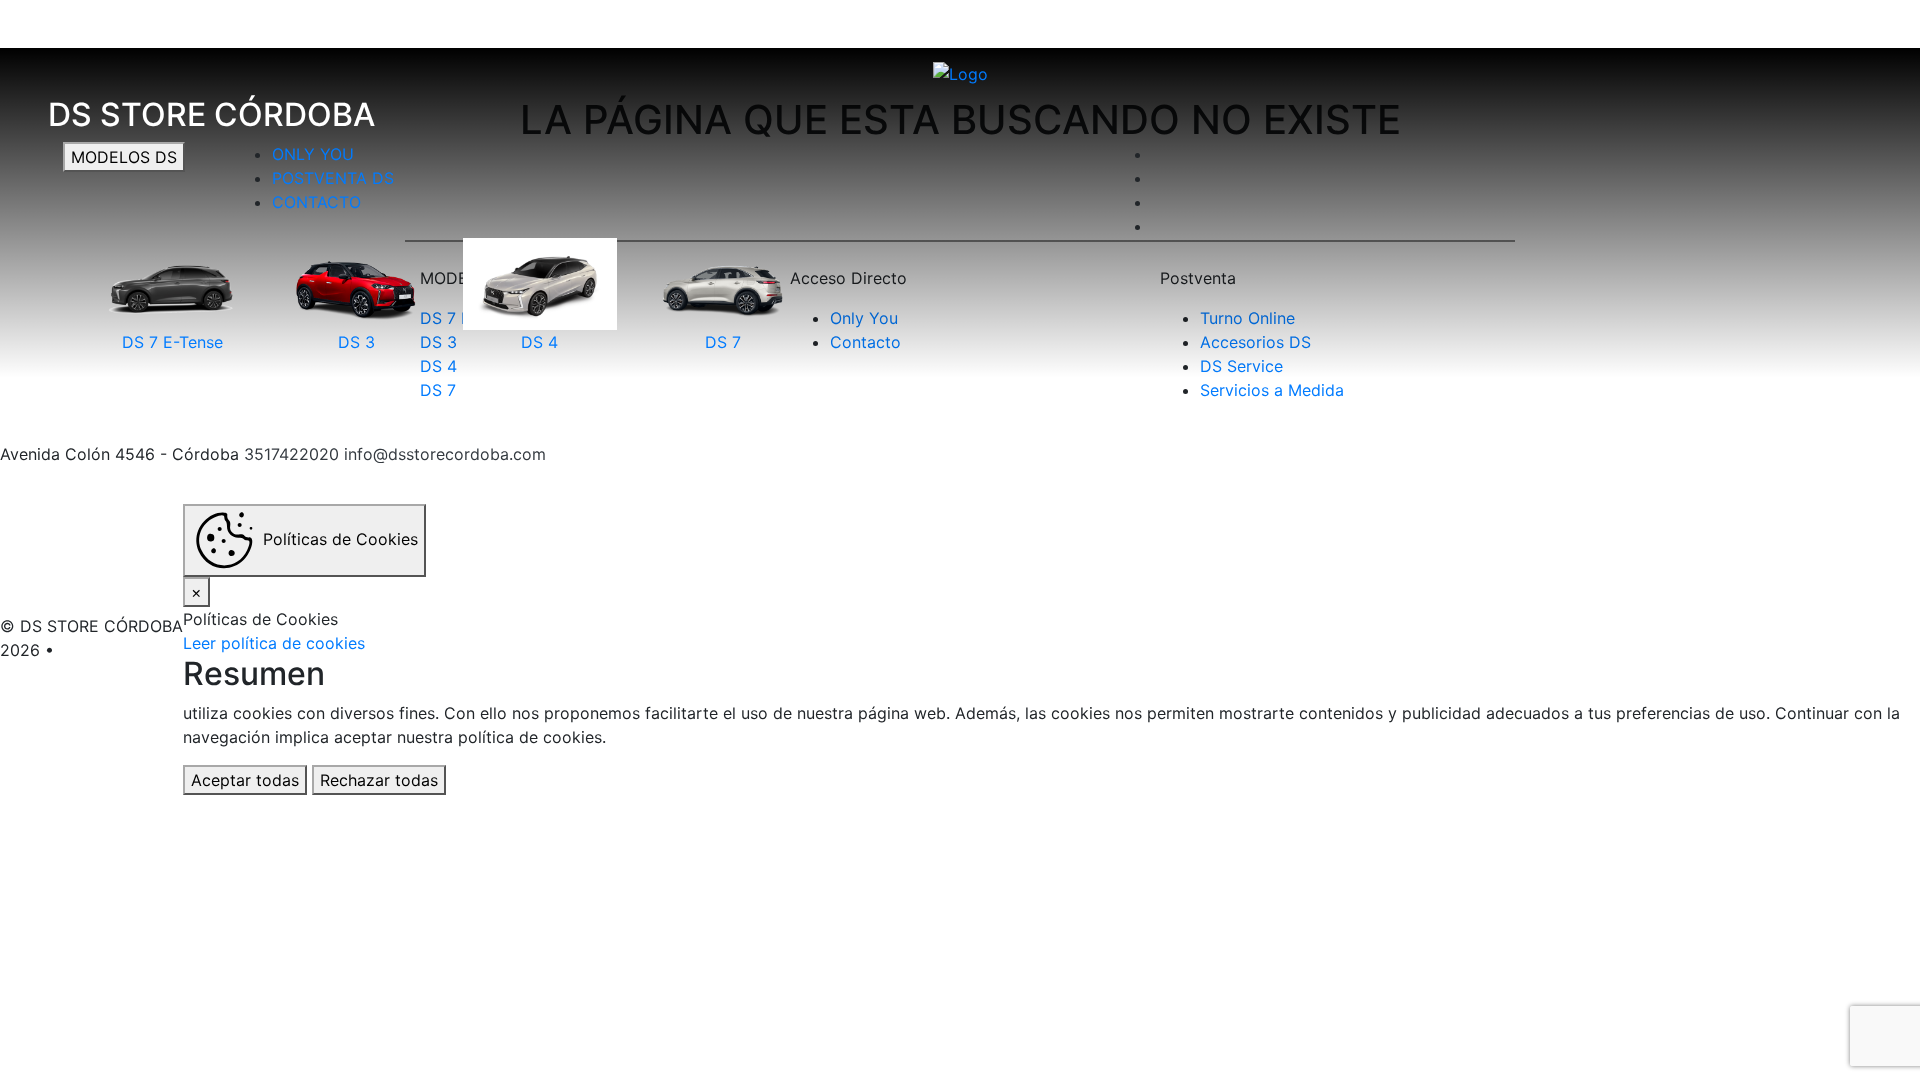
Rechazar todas (379, 780)
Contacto (316, 202)
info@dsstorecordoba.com (445, 454)
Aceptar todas (245, 780)
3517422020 (291, 454)
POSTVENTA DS (333, 178)
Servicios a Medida (1272, 390)
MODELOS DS (124, 157)
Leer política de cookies (274, 643)
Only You (313, 154)
